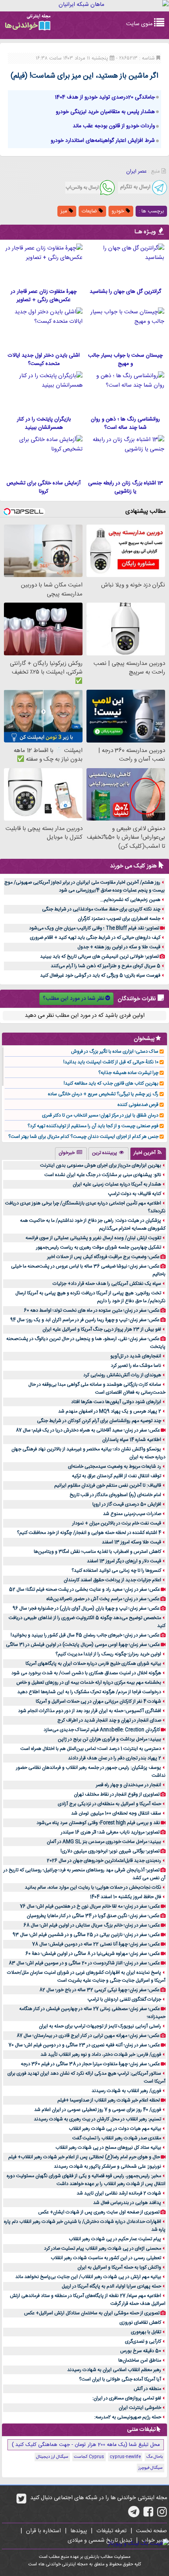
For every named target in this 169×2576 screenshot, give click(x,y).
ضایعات (90, 211)
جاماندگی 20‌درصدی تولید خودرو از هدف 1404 (105, 97)
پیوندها (79, 2531)
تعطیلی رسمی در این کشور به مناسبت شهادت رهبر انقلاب (106, 2258)
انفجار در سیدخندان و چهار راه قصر (129, 1785)
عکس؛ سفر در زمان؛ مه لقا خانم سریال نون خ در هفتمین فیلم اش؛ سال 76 (90, 1906)
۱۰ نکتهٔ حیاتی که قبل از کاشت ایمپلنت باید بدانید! (111, 1062)
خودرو (119, 211)
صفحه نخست (152, 2531)
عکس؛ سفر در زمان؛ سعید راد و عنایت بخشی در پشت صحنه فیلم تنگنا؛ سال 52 (84, 1590)
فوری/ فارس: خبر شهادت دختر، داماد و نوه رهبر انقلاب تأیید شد (101, 2055)
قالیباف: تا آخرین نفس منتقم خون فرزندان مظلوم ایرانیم (108, 1485)
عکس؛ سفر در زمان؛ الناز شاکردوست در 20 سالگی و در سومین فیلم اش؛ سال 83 (84, 1963)
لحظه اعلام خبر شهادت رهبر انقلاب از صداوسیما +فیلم (109, 2100)
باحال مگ (154, 2457)
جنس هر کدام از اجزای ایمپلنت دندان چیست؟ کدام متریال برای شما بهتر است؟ (83, 1137)
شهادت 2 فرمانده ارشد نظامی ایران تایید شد (119, 2193)
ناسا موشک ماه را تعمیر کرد (136, 1366)
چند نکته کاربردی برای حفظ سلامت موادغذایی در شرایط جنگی (101, 909)
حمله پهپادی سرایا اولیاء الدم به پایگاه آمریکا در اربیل (111, 2286)
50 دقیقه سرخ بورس (141, 2351)
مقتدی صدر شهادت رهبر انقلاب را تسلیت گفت (117, 2138)
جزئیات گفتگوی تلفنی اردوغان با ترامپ (124, 1999)
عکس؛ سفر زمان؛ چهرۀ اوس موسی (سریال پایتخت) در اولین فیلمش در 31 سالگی (83, 1645)
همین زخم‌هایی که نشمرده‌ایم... (130, 900)
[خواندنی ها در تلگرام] (134, 2515)
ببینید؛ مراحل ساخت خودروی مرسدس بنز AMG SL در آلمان (104, 1842)
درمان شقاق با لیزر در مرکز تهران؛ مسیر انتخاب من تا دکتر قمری (100, 1115)
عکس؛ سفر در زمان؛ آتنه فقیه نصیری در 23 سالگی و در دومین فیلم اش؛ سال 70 (84, 2045)
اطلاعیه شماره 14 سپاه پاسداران (132, 1440)
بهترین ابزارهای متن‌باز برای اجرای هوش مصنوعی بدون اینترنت (101, 1165)
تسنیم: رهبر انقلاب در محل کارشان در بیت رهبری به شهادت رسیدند (97, 2119)
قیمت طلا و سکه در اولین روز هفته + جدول (119, 947)
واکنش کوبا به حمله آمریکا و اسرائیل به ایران (119, 2267)
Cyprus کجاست (89, 2457)
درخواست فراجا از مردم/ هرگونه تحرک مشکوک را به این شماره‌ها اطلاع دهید (89, 1692)
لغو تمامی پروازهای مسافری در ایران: (127, 2398)
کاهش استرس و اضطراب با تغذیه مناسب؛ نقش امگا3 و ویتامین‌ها (97, 1552)
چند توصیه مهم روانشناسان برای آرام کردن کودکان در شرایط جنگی (99, 1421)
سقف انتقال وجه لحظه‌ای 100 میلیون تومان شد (116, 1813)
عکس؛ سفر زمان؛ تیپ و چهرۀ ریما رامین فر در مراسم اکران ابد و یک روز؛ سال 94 (85, 1320)
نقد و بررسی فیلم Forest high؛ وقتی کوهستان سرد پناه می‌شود (98, 1823)
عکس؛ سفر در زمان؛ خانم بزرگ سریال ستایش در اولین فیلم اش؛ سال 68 (92, 1925)
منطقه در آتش (147, 2389)
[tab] (148, 1154)
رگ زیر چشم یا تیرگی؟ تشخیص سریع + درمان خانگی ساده (103, 1094)
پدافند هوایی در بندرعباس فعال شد (127, 2203)
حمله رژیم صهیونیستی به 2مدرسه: (128, 2417)
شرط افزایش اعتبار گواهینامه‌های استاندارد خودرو (103, 141)
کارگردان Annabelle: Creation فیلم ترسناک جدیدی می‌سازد (102, 1730)
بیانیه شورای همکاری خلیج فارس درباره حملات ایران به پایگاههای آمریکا (93, 1664)
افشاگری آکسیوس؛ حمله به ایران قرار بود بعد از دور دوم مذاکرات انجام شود (90, 1711)
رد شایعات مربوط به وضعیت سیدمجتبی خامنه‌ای (115, 1467)
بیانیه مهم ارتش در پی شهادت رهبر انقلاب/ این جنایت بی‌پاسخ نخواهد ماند (88, 2277)
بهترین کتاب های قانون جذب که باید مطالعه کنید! (111, 1083)
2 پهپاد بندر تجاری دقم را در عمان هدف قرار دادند (115, 1758)
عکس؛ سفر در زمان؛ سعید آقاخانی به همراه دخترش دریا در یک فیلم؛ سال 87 (88, 1430)
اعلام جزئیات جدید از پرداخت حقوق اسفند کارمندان (112, 1580)
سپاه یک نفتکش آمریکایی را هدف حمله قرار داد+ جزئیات (107, 1284)
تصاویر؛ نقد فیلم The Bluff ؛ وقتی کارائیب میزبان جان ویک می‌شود (94, 928)
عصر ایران (136, 171)
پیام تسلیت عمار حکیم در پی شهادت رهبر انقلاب (115, 2239)
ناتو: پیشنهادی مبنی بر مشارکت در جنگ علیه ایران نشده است (103, 1175)
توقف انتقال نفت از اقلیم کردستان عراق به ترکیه (117, 1476)
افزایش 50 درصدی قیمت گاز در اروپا (127, 1504)
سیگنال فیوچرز (151, 2468)
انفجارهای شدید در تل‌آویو (136, 1356)
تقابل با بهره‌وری (146, 2332)
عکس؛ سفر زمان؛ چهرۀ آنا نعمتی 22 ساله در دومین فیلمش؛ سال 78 (96, 1944)
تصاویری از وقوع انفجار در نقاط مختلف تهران (117, 1794)
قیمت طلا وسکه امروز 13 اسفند (131, 1542)
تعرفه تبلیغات (111, 2531)
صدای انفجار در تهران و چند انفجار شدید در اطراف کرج (109, 1720)
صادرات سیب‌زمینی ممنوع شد (132, 1514)
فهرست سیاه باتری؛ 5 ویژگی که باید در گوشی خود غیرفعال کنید (100, 975)
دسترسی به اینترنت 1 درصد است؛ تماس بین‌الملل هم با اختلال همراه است (91, 1749)
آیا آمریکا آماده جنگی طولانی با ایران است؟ (120, 2379)
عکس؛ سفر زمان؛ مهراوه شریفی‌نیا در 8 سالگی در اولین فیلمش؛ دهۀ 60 (93, 1954)
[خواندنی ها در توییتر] (21, 2502)
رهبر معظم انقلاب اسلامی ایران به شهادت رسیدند (114, 2370)
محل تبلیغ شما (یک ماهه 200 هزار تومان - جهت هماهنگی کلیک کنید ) (86, 2445)
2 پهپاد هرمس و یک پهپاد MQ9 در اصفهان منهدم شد (110, 1411)
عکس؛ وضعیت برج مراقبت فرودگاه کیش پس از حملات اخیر (103, 1257)
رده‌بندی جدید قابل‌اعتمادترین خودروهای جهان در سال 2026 (104, 1861)
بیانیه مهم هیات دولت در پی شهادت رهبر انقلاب (115, 2129)
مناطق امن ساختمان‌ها (140, 2360)
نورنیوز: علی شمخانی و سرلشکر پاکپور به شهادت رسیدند (107, 2167)
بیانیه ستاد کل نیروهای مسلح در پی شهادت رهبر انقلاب (108, 2148)
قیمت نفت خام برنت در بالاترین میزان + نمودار (117, 1523)
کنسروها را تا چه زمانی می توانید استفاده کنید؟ (116, 1571)
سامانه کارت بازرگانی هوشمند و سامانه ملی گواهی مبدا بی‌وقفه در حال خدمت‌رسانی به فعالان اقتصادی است (97, 1389)
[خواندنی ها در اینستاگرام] (162, 2515)
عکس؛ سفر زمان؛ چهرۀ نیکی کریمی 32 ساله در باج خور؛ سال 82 (99, 1990)
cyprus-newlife (125, 2457)
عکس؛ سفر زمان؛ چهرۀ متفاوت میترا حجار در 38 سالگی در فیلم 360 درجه (90, 2064)
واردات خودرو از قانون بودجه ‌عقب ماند (114, 126)
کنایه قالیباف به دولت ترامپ (135, 1194)
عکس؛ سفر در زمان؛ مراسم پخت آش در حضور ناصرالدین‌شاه (103, 1599)
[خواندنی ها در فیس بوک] (148, 2515)
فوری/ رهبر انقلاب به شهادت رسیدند (126, 2091)
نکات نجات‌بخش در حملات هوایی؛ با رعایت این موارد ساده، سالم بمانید (93, 1887)
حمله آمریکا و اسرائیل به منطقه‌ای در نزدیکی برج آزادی (109, 1804)
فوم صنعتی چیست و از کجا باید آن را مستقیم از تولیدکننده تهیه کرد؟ (93, 1126)
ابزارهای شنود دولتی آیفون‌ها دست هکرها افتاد (116, 1402)
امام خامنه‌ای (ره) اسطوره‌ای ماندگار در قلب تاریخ (115, 1495)
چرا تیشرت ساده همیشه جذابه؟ (128, 1073)
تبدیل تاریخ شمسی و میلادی (100, 2541)
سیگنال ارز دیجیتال (52, 2457)
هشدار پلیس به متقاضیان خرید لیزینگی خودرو (105, 112)
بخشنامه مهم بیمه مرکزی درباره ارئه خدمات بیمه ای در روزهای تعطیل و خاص (89, 1683)
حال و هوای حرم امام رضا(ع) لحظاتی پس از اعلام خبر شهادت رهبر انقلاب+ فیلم (84, 2157)
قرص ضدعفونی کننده (138, 1105)
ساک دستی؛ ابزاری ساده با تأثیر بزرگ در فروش (115, 1052)
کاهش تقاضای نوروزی (140, 2323)
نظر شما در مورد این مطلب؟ (73, 999)
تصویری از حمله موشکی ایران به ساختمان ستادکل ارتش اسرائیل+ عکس (92, 2313)
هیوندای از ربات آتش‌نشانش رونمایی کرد (122, 1375)
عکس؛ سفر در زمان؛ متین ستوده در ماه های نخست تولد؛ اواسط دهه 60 (92, 1310)
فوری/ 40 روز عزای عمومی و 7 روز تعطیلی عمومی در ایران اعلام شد (98, 2110)
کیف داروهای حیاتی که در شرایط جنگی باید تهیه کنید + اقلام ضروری (95, 938)
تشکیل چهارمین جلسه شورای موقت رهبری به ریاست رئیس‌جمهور (99, 1247)
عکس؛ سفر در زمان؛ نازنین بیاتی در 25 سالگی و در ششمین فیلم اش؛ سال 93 (86, 1935)
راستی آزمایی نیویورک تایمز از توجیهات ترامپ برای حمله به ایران (100, 2026)
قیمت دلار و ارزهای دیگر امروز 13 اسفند (124, 1561)
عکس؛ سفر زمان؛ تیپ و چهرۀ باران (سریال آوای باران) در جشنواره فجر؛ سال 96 (86, 1608)
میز (65, 211)
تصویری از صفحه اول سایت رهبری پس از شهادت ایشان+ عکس (99, 2212)
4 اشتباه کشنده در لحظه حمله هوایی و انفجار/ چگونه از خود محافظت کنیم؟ (89, 1533)
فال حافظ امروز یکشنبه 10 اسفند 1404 (126, 1897)
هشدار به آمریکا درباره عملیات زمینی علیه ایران (117, 1184)
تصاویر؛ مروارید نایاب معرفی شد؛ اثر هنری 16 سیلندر (110, 1832)
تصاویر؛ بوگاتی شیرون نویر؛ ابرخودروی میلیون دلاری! (110, 1851)
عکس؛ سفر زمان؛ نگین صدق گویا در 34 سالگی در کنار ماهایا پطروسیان (93, 1916)
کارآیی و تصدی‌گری (143, 2341)
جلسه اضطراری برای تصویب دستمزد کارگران (119, 919)
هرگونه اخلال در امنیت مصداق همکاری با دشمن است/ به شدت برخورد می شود (86, 1673)
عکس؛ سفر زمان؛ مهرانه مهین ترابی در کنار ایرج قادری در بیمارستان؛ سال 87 (88, 2036)
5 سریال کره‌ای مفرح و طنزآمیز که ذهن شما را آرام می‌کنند (106, 966)
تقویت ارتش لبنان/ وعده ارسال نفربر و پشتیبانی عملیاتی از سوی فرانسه (93, 1238)
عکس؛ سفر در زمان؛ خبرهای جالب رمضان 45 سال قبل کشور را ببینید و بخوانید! (85, 1635)
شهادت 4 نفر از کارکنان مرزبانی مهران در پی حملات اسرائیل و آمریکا (98, 1701)
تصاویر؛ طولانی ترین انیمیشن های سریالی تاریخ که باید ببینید (99, 957)
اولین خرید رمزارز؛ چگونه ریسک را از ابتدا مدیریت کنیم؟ (108, 1654)
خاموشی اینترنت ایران (140, 2408)
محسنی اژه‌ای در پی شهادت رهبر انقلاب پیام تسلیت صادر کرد (103, 2248)
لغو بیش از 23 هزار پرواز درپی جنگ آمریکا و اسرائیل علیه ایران (102, 1329)
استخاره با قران (43, 2531)
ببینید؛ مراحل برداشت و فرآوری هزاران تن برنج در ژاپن (109, 1739)
